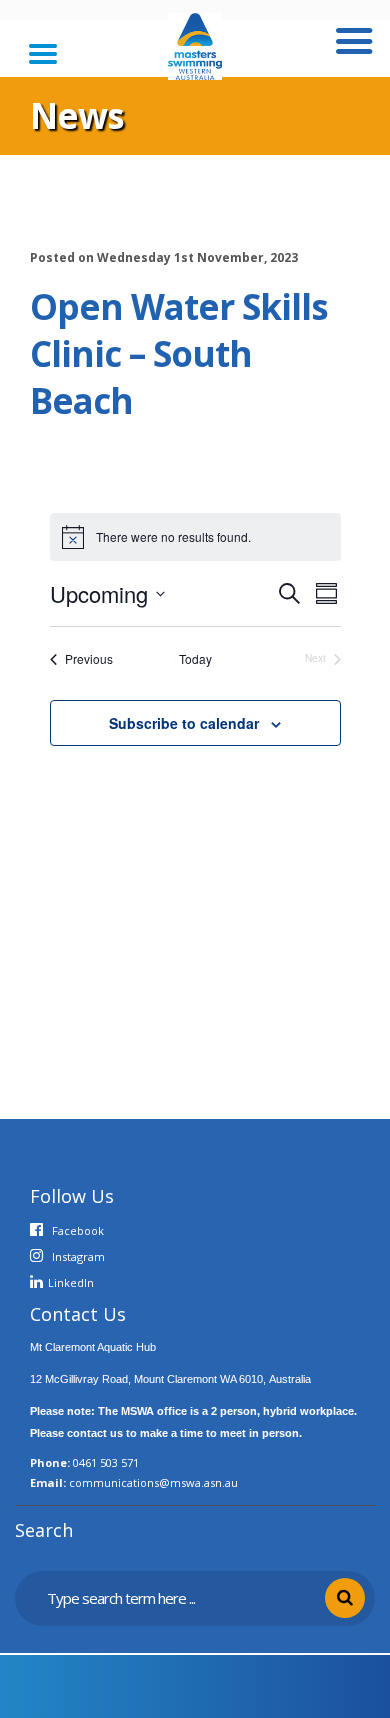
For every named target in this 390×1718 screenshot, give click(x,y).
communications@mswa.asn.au (153, 1482)
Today (195, 659)
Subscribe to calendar (184, 723)
